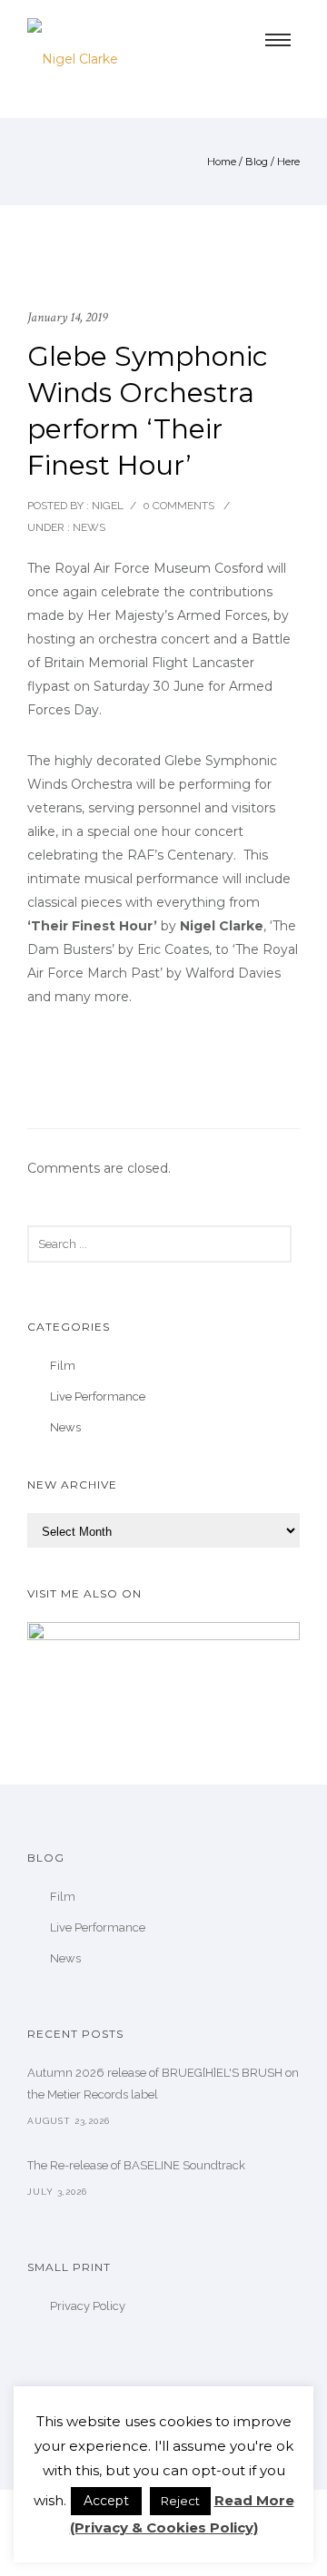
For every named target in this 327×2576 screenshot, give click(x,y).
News (88, 527)
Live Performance (98, 1396)
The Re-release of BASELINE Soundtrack (136, 2165)
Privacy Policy (88, 2306)
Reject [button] (180, 2501)
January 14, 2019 (67, 317)
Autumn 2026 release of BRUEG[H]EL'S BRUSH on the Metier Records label (163, 2084)
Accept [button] (106, 2501)
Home (222, 162)
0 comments (178, 506)
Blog (257, 162)
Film (63, 1366)
